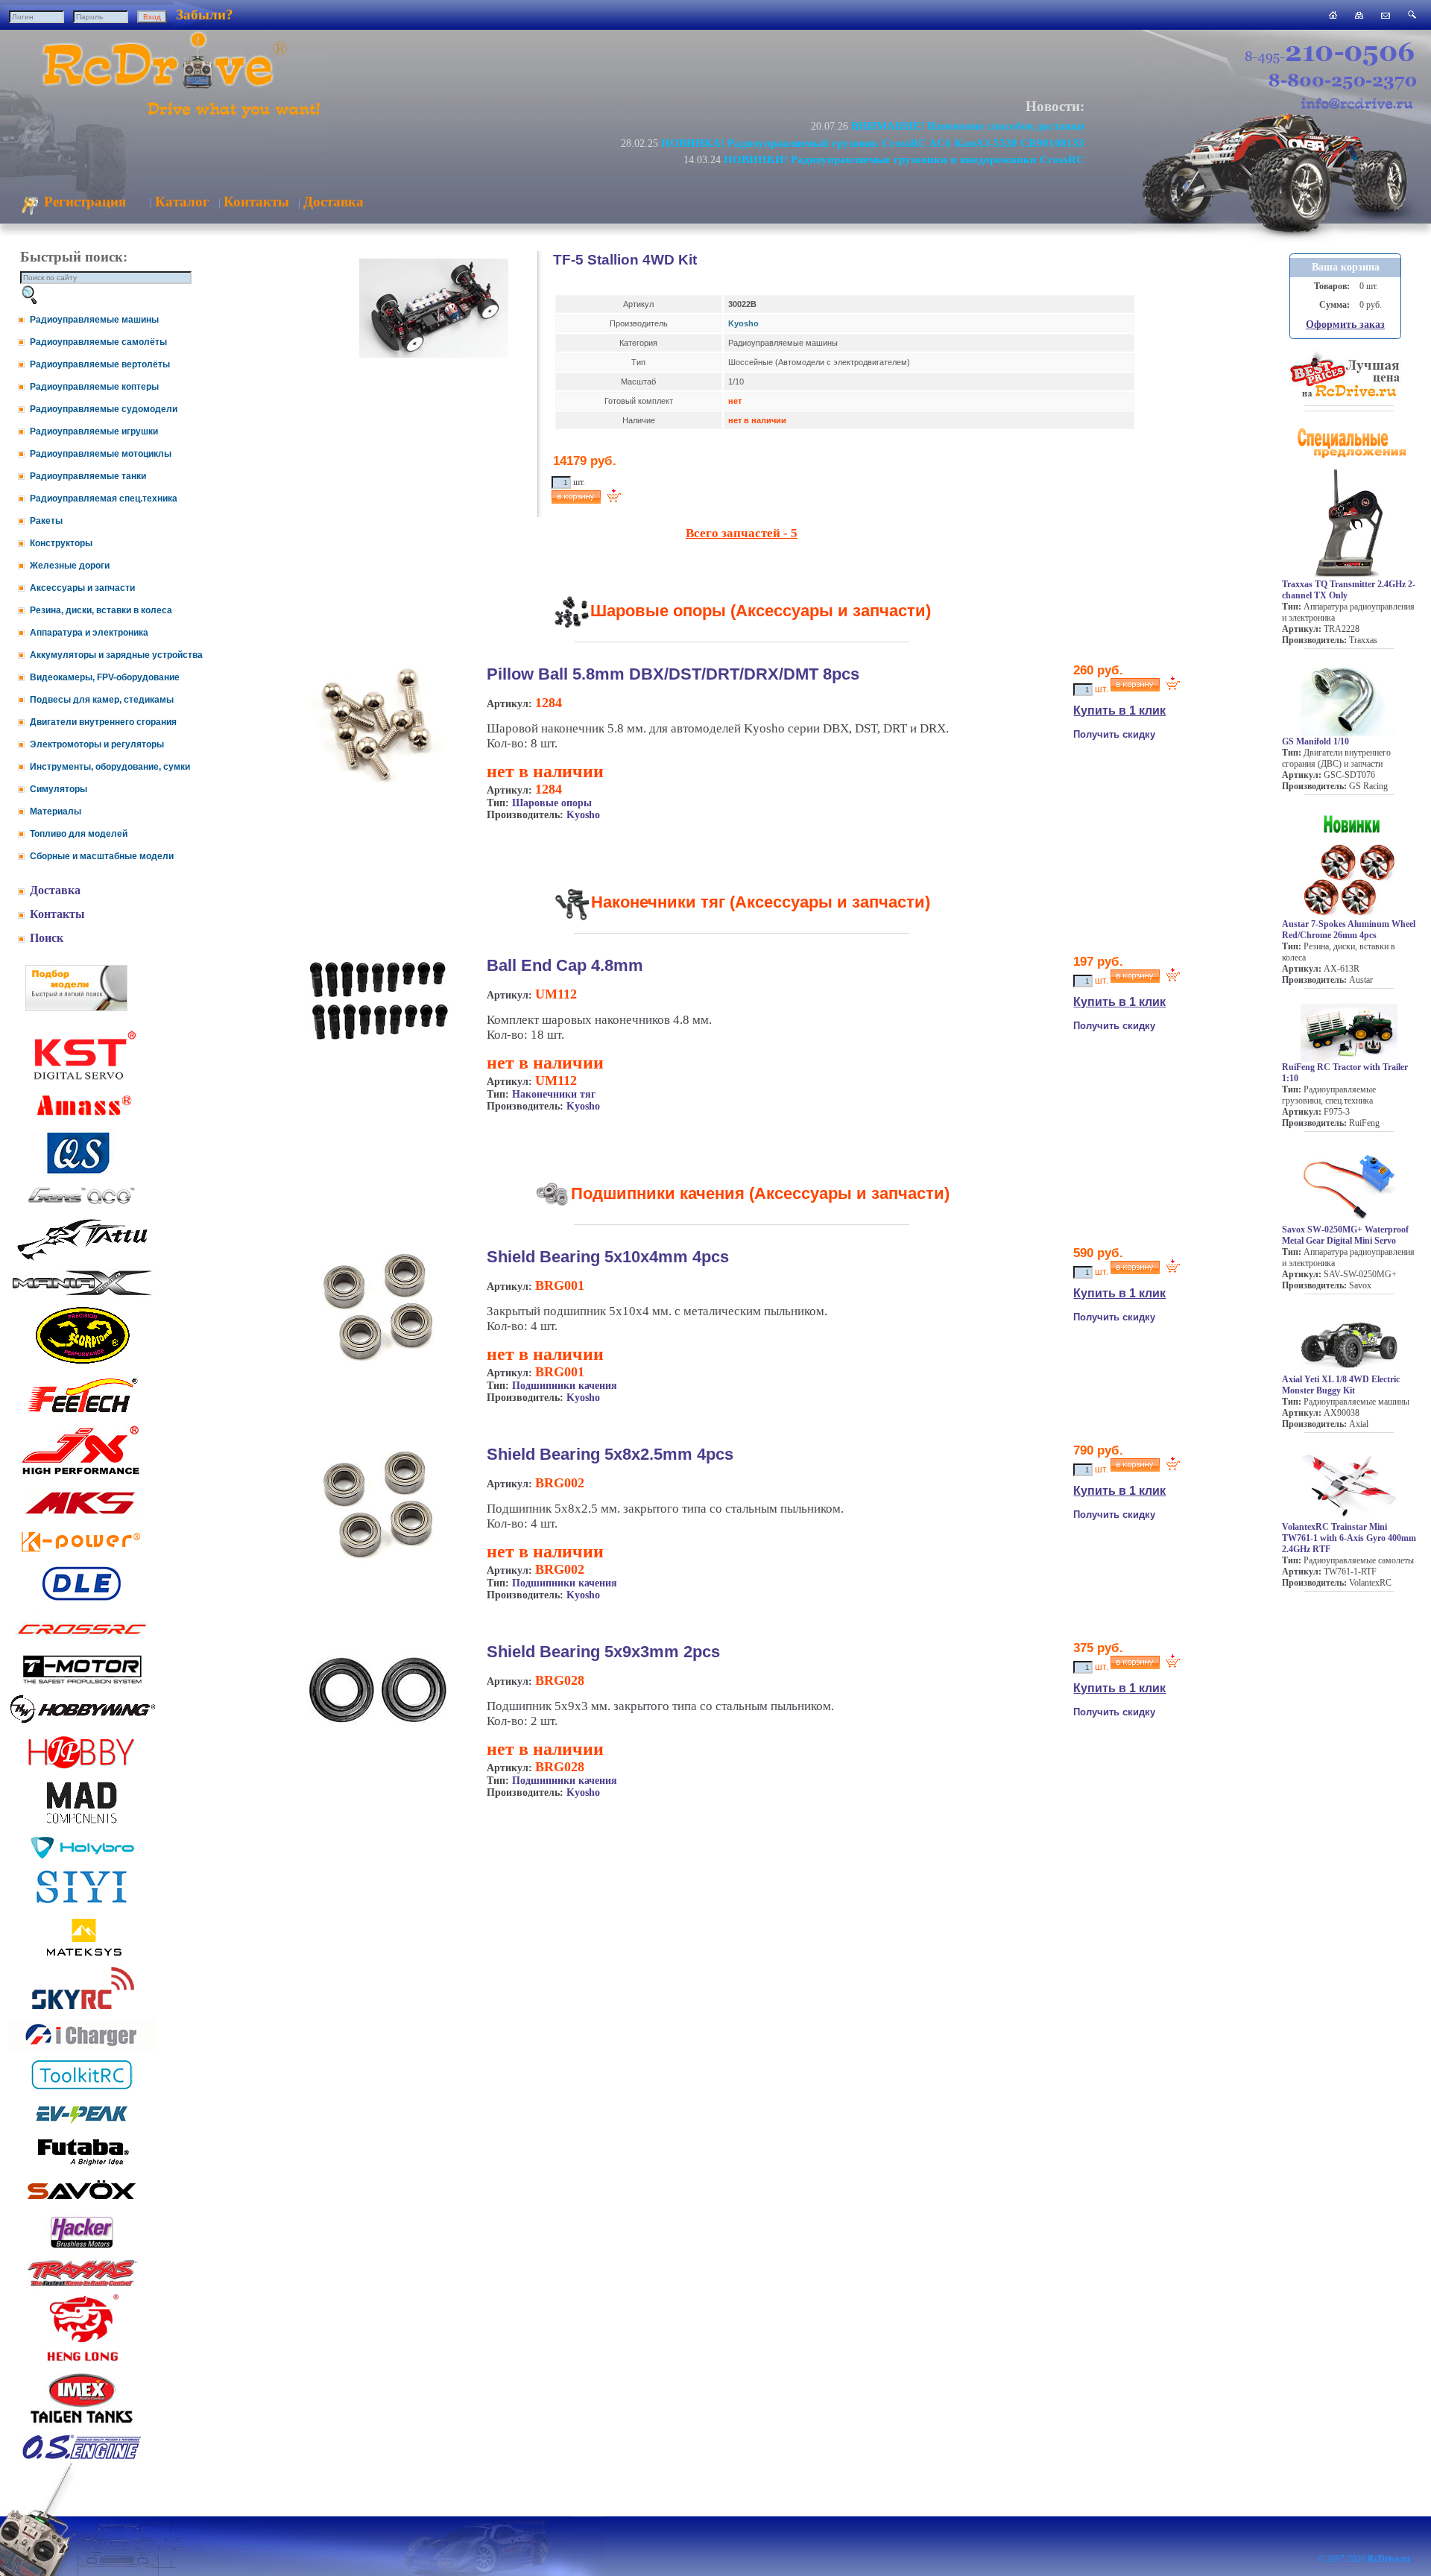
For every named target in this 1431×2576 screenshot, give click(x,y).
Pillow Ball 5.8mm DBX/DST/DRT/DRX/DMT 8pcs (673, 674)
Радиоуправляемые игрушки (94, 431)
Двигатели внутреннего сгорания (103, 722)
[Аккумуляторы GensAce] (82, 1207)
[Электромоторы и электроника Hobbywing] (82, 1722)
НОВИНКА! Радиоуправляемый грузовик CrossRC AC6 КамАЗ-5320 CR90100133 (873, 143)
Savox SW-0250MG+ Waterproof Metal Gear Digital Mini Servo (1345, 1235)
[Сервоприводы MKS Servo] (82, 1515)
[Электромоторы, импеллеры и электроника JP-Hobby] (82, 1769)
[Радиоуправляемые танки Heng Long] (82, 2357)
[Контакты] (1386, 15)
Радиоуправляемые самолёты (98, 342)
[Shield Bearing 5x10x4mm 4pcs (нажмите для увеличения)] (379, 1363)
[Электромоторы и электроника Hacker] (82, 2249)
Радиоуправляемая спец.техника (104, 499)
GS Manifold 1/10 (1315, 741)
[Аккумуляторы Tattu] (82, 1259)
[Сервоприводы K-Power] (82, 1555)
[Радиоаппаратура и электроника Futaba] (82, 2164)
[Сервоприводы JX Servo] (82, 1477)
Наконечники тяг (554, 1094)
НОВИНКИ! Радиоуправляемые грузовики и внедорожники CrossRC (904, 159)
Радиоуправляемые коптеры (94, 387)
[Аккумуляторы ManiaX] (82, 1294)
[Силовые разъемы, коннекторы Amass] (82, 1120)
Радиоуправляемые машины (94, 320)
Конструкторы (61, 543)
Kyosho (743, 323)
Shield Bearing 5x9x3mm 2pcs (603, 1652)
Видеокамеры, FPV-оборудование (105, 677)
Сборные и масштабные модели (102, 856)
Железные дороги (70, 566)
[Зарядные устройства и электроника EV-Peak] (82, 2126)
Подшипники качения (565, 1386)
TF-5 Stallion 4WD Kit (625, 260)
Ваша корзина (1346, 267)
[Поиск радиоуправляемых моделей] (1412, 15)
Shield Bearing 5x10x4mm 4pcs (608, 1257)
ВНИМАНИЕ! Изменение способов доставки (968, 126)
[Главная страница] (1333, 15)
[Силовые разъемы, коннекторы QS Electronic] (82, 1172)
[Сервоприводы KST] (82, 1078)
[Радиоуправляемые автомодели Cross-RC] (82, 1643)
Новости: (1055, 106)
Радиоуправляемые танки (88, 476)
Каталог (182, 202)
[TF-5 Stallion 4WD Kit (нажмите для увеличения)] (434, 355)
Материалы (56, 811)
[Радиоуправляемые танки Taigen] (82, 2425)
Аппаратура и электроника (89, 633)
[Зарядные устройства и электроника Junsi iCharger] (82, 2047)
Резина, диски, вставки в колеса (101, 610)
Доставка (334, 202)
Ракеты (46, 521)
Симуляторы (59, 789)
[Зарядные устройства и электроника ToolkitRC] (82, 2090)
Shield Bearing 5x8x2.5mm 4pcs (610, 1454)
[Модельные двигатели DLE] (82, 1600)
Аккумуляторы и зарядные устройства (116, 655)
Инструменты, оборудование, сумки (110, 767)
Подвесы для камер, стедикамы (102, 700)
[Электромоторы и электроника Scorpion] (82, 1363)
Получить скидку (1114, 734)
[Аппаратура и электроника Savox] (82, 2202)
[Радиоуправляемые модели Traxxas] (82, 2285)
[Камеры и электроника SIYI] (82, 1903)
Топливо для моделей (79, 834)
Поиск (47, 938)
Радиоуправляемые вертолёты (100, 364)
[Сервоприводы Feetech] (82, 1414)
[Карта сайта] (1359, 15)
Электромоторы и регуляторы (97, 744)
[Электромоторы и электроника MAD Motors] (82, 1825)
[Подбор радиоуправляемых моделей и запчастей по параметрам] (76, 1007)
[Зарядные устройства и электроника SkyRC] (82, 2009)
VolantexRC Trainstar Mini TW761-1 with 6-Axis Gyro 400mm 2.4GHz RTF (1349, 1538)
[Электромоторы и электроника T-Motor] (82, 1683)
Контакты (256, 202)
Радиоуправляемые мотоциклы (101, 454)
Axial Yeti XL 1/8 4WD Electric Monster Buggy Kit (1341, 1385)
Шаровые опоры (552, 803)
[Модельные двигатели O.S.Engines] (82, 2456)
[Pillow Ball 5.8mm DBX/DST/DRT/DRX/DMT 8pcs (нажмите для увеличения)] (379, 781)
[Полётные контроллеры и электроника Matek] (82, 1955)
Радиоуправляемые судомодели (104, 409)
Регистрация (83, 202)
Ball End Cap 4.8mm (565, 965)
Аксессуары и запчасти (82, 588)
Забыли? (205, 15)
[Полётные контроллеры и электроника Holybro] (82, 1856)
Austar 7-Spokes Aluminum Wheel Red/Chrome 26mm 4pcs (1349, 930)
